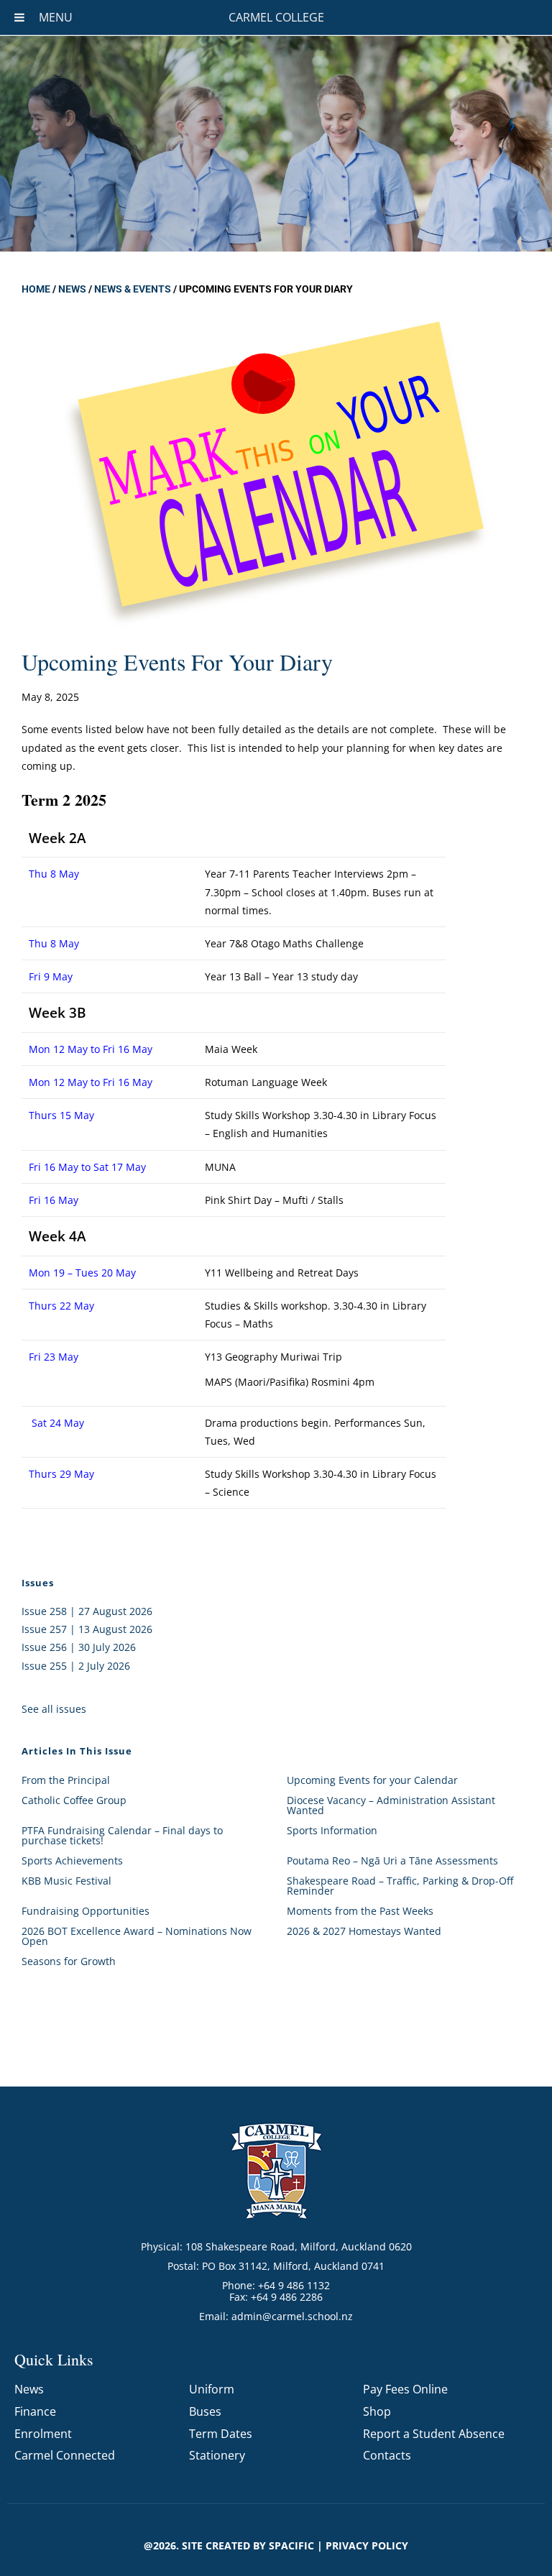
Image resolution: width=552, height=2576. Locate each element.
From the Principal (66, 1780)
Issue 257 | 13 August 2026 (87, 1629)
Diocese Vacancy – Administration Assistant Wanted (391, 1805)
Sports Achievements (72, 1860)
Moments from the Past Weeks (360, 1911)
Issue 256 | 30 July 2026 (79, 1647)
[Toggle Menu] (19, 17)
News (72, 289)
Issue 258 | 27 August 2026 (87, 1611)
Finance (35, 2411)
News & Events (133, 289)
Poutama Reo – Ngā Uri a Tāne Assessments (392, 1860)
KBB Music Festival (66, 1881)
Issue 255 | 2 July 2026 (76, 1666)
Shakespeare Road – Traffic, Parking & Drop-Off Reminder (400, 1886)
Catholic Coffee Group (74, 1800)
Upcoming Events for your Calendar (372, 1780)
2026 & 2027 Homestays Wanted (364, 1931)
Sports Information (332, 1830)
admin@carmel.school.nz (292, 2316)
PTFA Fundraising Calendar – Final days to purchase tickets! (122, 1835)
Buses (205, 2411)
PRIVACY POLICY (367, 2545)
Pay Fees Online (405, 2389)
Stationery (217, 2455)
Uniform (212, 2389)
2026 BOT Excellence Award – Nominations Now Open (137, 1936)
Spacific (291, 2545)
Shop (377, 2411)
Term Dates (221, 2434)
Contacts (387, 2455)
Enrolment (43, 2434)
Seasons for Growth (69, 1961)
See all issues (54, 1709)
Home (36, 289)
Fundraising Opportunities (86, 1911)
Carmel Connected (65, 2455)
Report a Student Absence (434, 2434)
